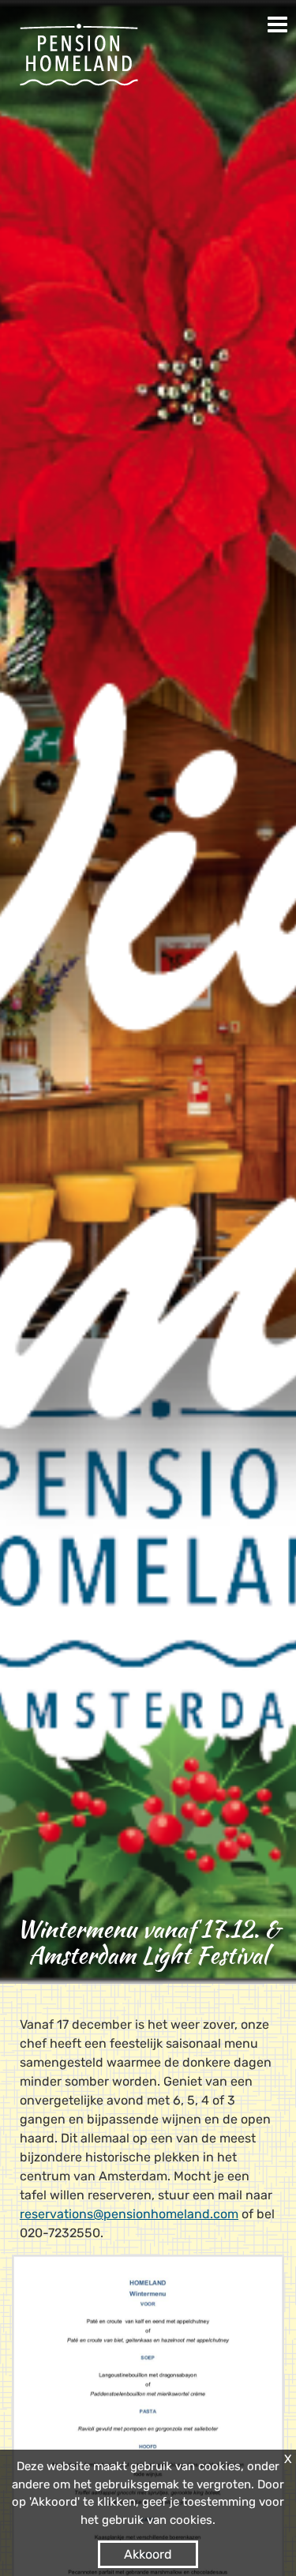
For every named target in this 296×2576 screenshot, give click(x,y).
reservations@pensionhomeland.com (129, 2214)
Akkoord (148, 2554)
